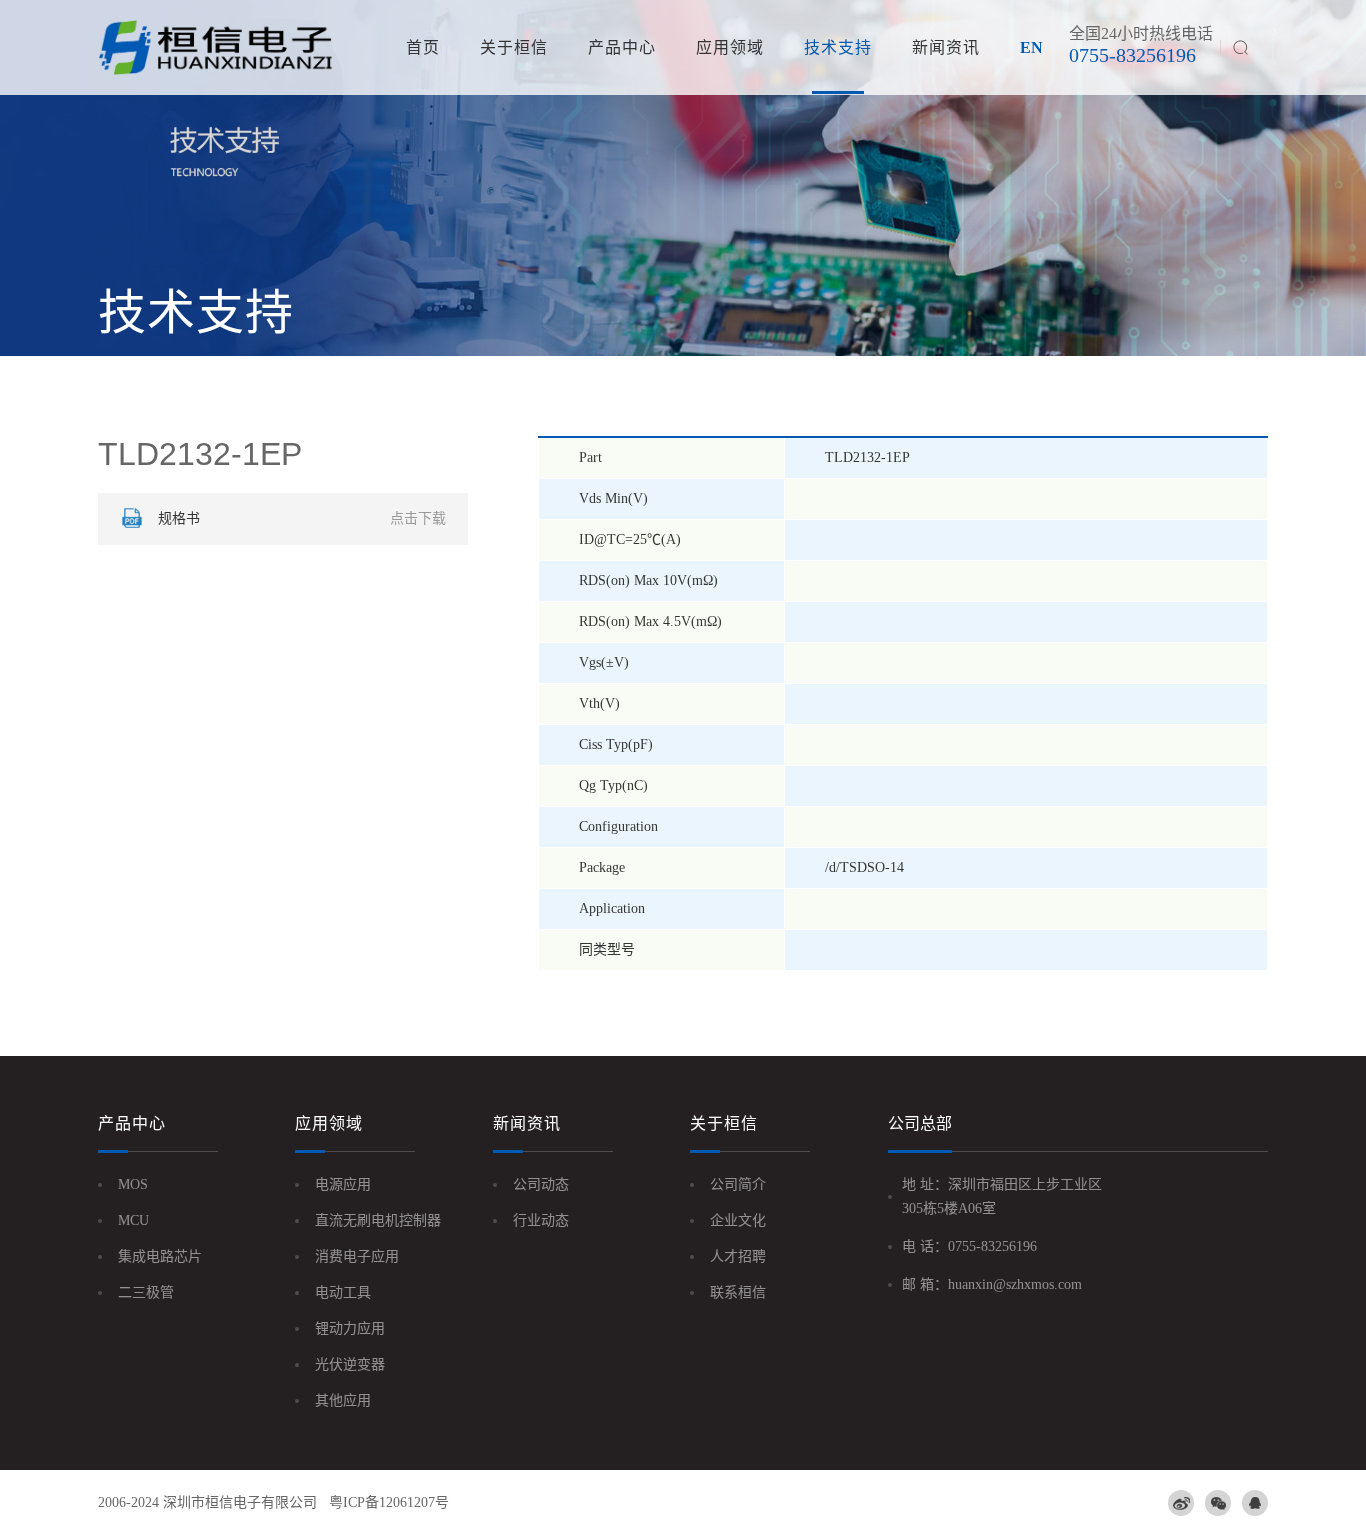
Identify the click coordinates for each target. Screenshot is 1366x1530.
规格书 (302, 518)
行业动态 (541, 1220)
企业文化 (738, 1220)
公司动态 (541, 1184)
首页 (423, 47)
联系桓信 (738, 1292)
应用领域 (730, 47)
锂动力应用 (350, 1328)
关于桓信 (514, 47)
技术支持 (838, 47)
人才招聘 (738, 1256)
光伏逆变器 (350, 1364)
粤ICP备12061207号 (389, 1502)
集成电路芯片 (160, 1256)
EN (1031, 47)
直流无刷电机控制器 (378, 1220)
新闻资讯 (946, 47)
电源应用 (343, 1184)
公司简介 (738, 1184)
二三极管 (146, 1292)
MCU (133, 1220)
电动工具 (343, 1292)
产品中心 (622, 47)
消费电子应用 (357, 1256)
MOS (133, 1184)
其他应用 (343, 1400)
